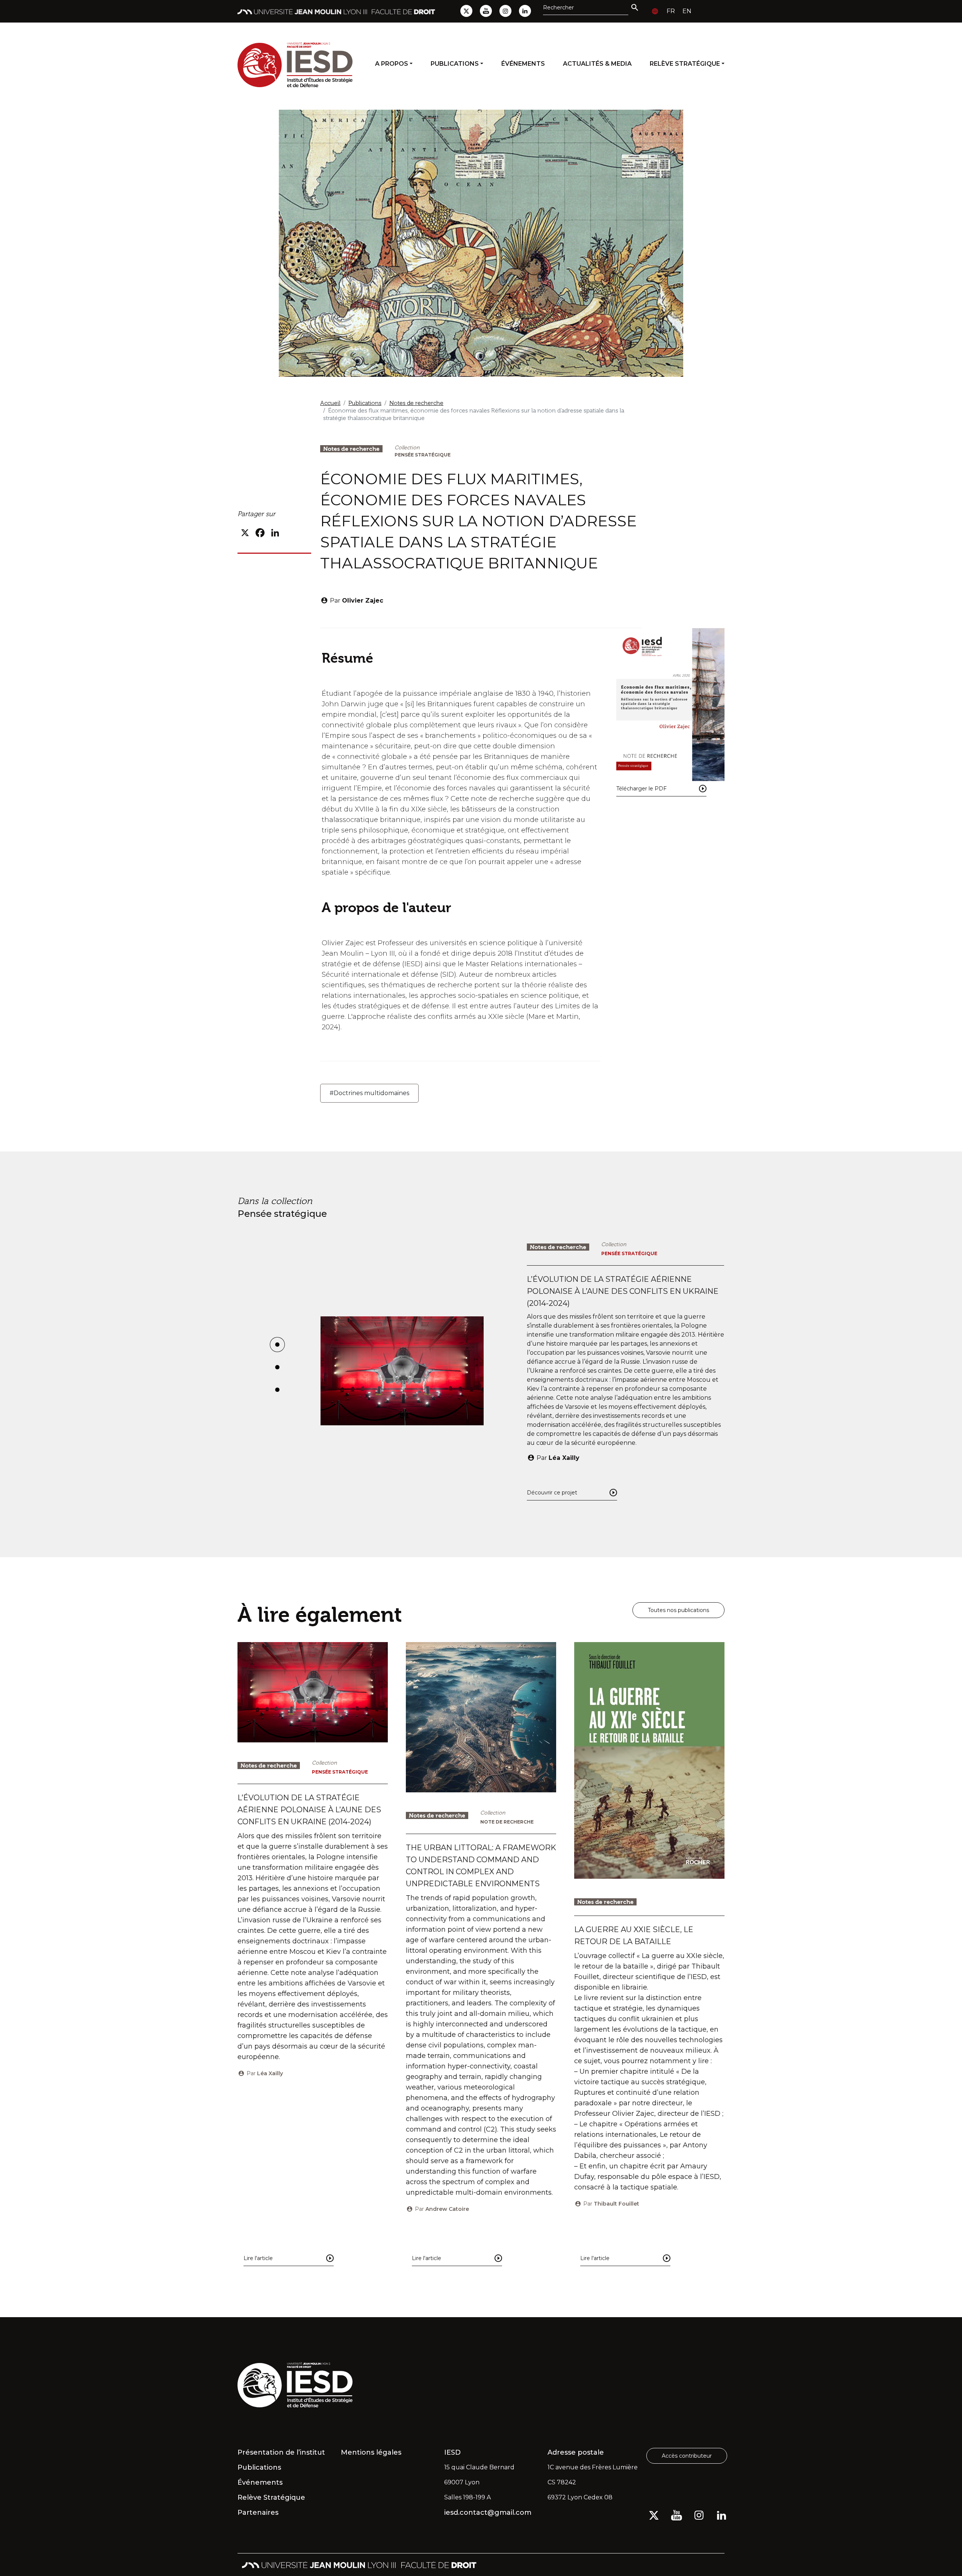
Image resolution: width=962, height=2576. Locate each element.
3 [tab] (277, 1393)
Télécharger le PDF (641, 789)
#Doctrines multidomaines (369, 1093)
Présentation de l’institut (281, 2452)
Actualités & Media (597, 64)
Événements (523, 64)
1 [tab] (277, 1348)
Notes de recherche (416, 403)
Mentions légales (371, 2452)
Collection (407, 447)
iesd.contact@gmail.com (488, 2513)
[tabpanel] (522, 1371)
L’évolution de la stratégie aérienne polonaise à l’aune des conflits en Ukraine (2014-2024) (623, 1291)
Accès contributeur (687, 2456)
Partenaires (258, 2513)
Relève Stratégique (685, 64)
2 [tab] (277, 1371)
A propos (392, 64)
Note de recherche (507, 1822)
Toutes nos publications (678, 1610)
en (687, 11)
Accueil (330, 403)
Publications (455, 64)
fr (671, 11)
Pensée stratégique (423, 455)
